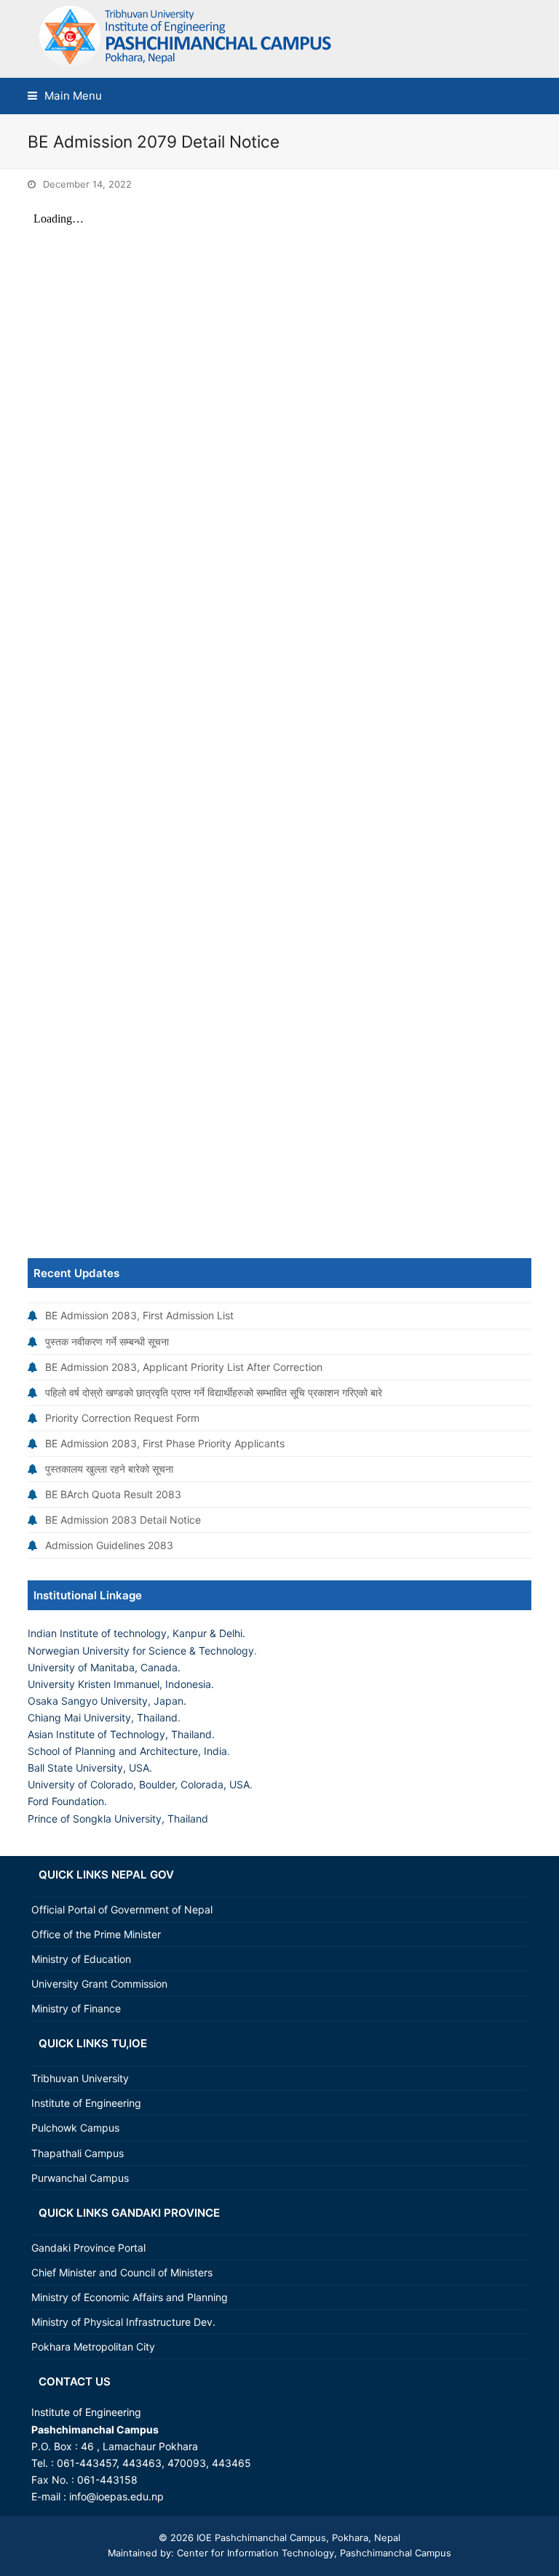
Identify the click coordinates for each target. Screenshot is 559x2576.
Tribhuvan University (80, 2078)
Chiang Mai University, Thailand (103, 1717)
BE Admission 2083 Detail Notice (123, 1520)
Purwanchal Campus (80, 2178)
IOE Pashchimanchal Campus (260, 2537)
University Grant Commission (99, 1984)
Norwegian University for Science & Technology (141, 1651)
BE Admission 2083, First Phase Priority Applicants (165, 1443)
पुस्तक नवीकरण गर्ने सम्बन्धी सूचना (107, 1341)
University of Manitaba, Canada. (104, 1667)
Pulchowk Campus (75, 2128)
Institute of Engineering (86, 2103)
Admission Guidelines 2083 (109, 1545)
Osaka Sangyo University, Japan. (107, 1701)
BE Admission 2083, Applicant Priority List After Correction (184, 1367)
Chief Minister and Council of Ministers (122, 2272)
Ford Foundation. (67, 1801)
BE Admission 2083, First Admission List (139, 1315)
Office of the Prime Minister (96, 1934)
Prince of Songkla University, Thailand (118, 1819)
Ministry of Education (81, 1959)
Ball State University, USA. (90, 1768)
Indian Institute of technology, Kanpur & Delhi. (136, 1633)
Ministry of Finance (76, 2008)
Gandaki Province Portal (88, 2248)
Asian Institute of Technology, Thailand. (121, 1734)
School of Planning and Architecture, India (127, 1751)
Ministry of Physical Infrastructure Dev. (123, 2322)
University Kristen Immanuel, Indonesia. (121, 1684)
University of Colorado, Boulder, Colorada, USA (139, 1784)
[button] (65, 96)
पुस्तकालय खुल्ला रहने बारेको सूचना (109, 1469)
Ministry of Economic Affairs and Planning (130, 2297)
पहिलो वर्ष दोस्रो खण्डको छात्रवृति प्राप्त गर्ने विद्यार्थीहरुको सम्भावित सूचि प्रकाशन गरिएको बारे (214, 1392)
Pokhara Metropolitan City (93, 2347)
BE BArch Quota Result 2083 (113, 1494)
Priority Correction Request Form (122, 1418)
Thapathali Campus (78, 2153)
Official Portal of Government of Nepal (122, 1909)
